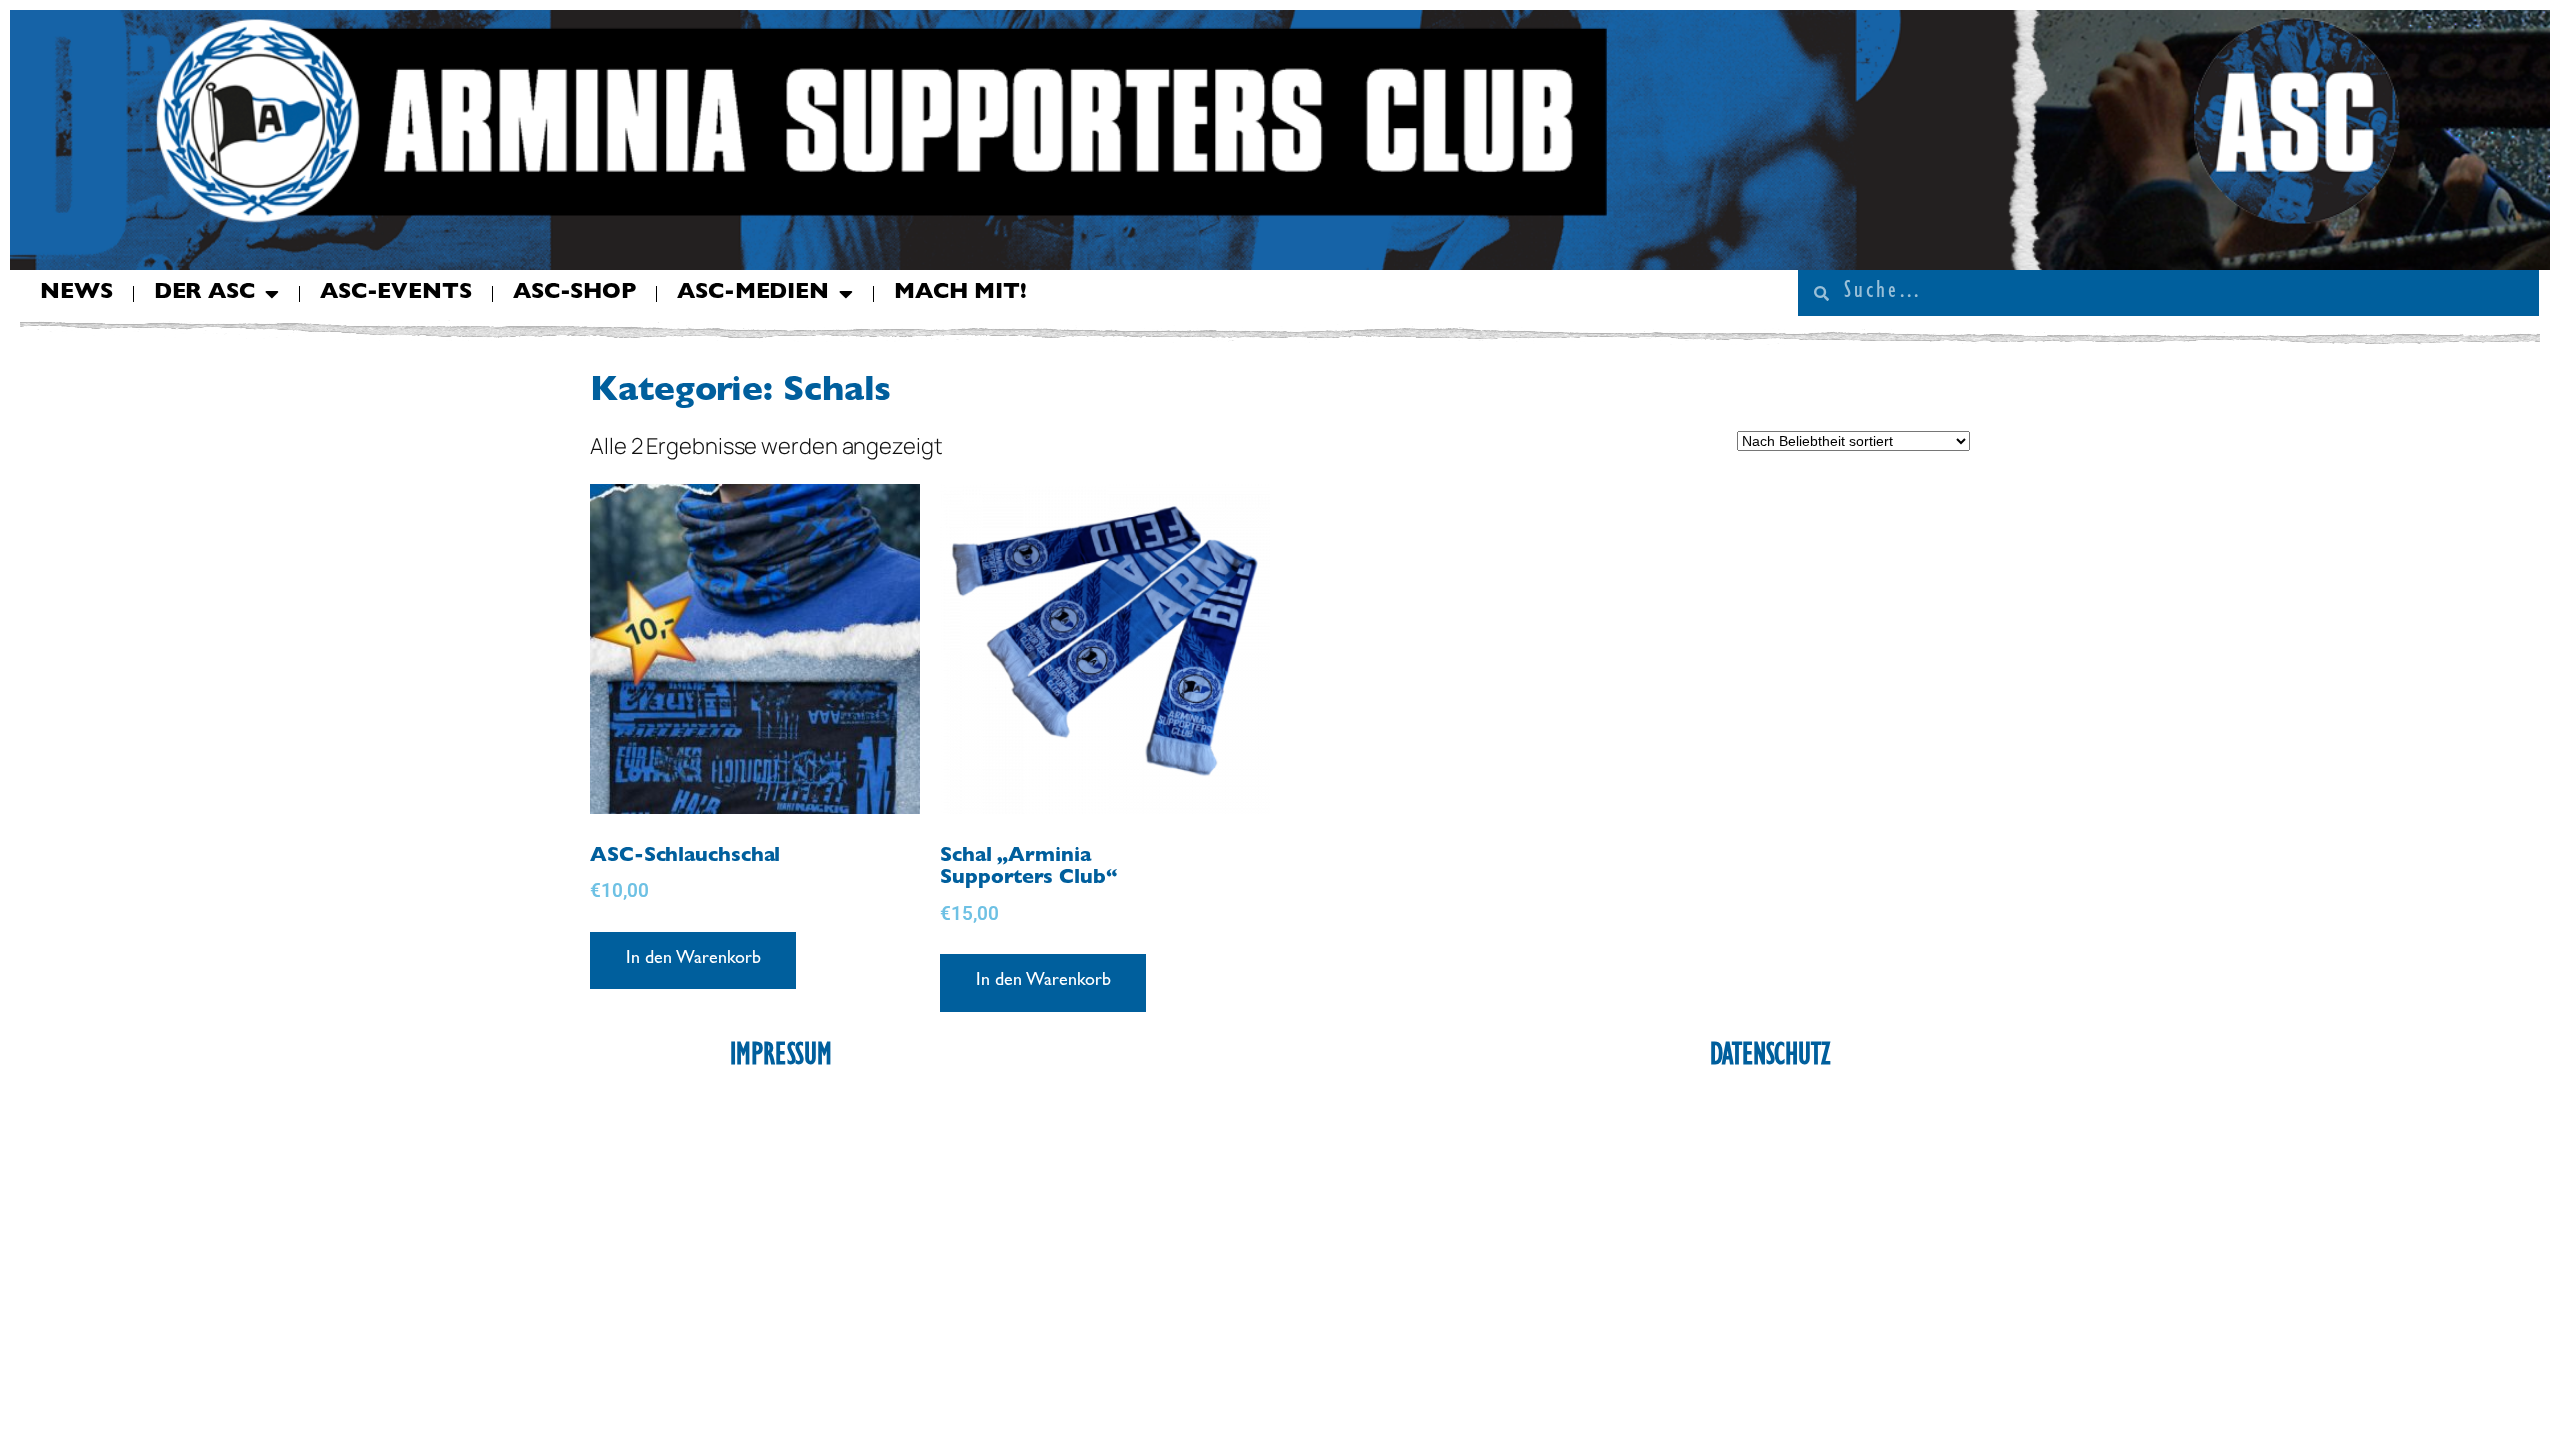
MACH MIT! (960, 294)
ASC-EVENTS (396, 294)
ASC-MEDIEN (753, 294)
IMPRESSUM (781, 1058)
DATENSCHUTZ (1770, 1058)
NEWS (76, 294)
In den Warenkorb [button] (693, 960)
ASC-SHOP (574, 294)
